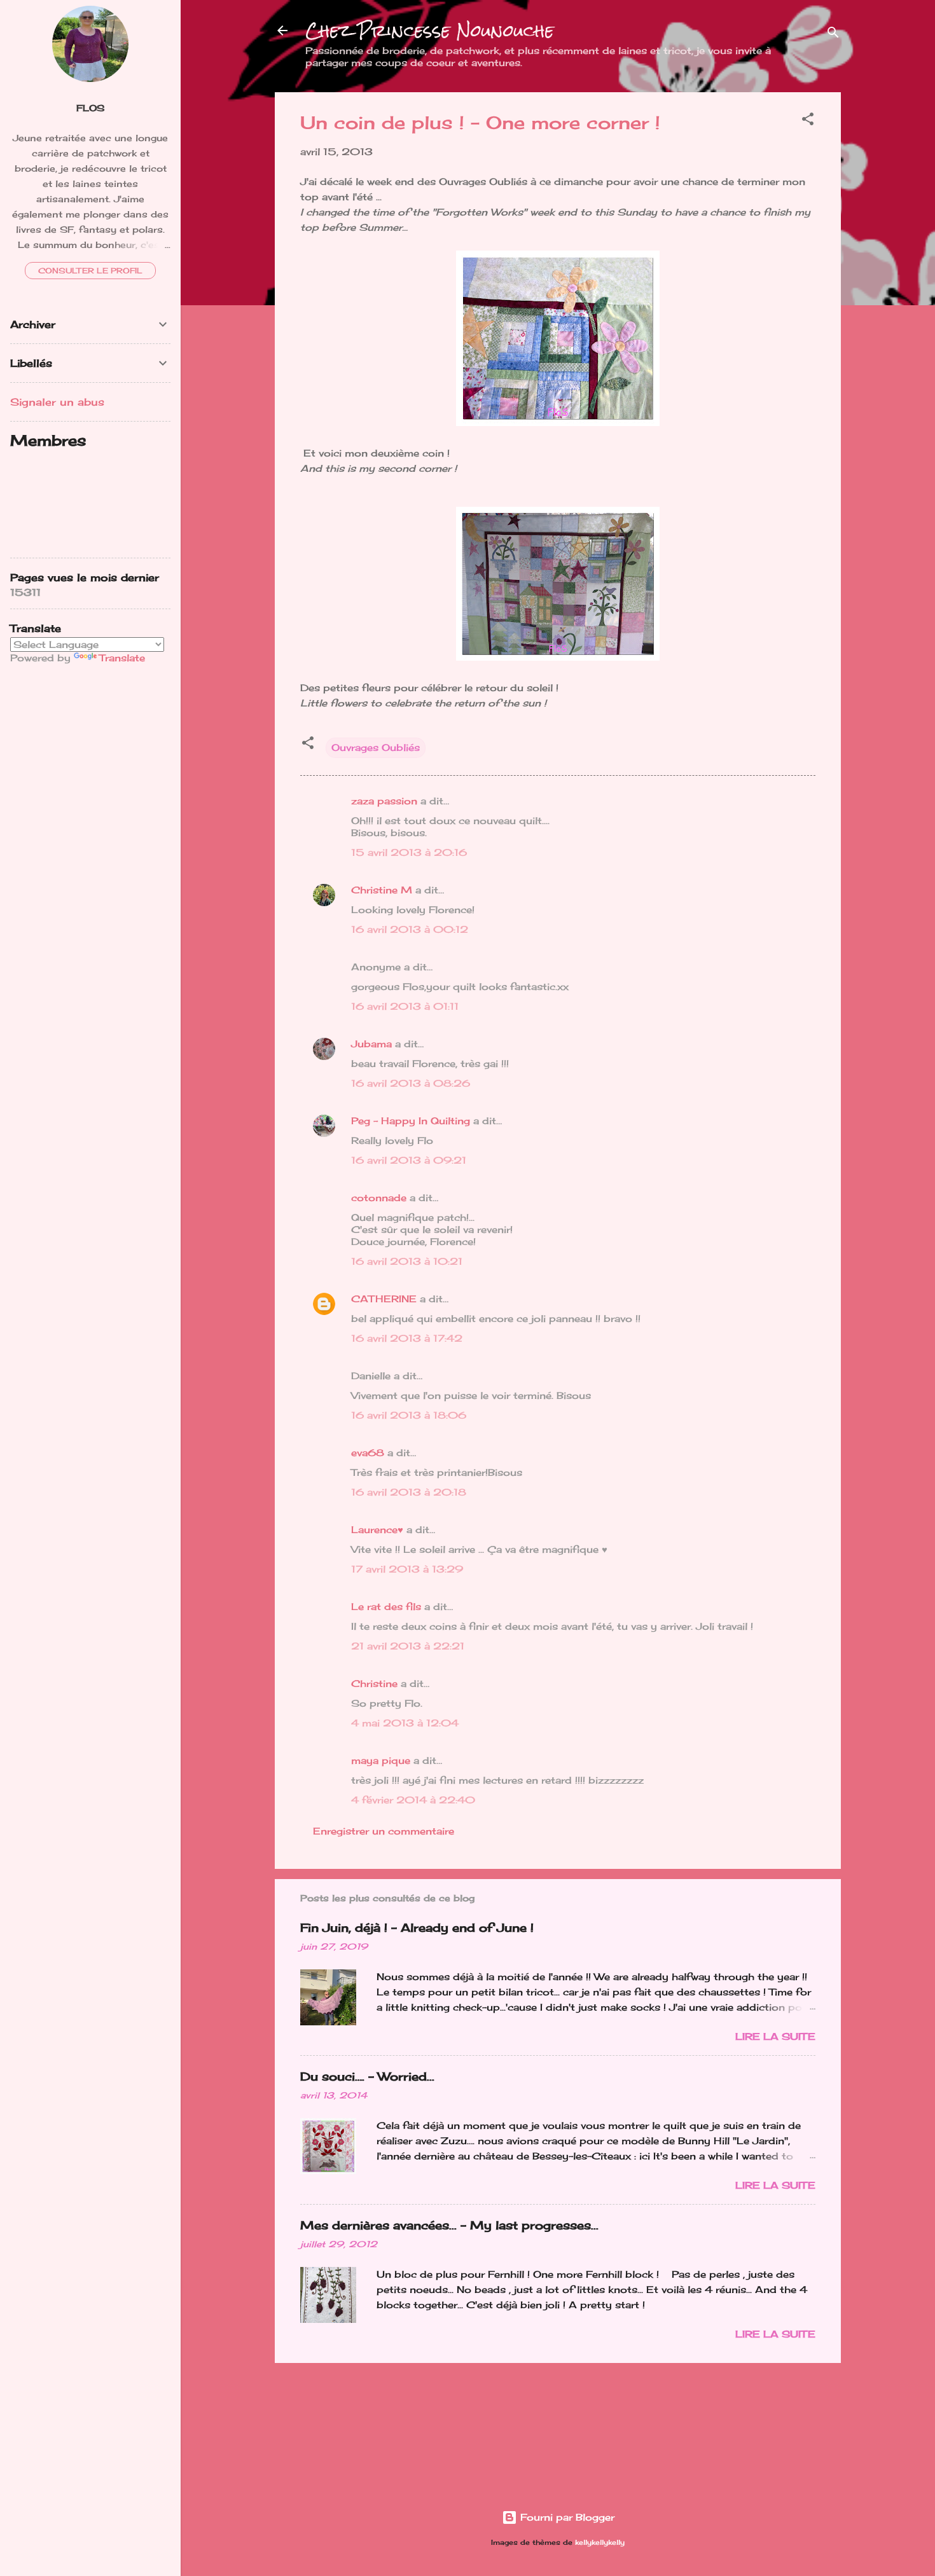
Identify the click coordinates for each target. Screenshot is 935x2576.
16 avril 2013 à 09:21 (409, 1160)
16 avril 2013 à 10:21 (407, 1261)
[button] (808, 121)
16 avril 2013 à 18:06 (409, 1415)
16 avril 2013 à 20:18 (409, 1492)
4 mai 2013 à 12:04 (405, 1723)
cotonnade (379, 1198)
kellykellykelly (600, 2543)
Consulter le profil (90, 271)
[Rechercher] (833, 35)
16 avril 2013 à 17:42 (407, 1338)
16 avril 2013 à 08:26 (411, 1083)
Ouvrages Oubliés (376, 747)
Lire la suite (775, 2036)
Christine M (382, 890)
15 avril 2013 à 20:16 (409, 852)
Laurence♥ (377, 1530)
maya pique (381, 1760)
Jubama (371, 1044)
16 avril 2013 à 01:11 (405, 1006)
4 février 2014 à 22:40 (413, 1800)
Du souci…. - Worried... (367, 2076)
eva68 (368, 1453)
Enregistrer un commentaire (384, 1831)
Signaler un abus (57, 402)
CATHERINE (384, 1299)
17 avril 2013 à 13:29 (407, 1569)
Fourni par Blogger (566, 2517)
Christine (374, 1684)
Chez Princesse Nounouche (430, 31)
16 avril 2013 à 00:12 (410, 929)
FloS (90, 108)
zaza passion (384, 801)
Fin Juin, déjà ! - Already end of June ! (417, 1927)
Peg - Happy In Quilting (411, 1121)
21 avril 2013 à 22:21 (408, 1646)
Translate (122, 658)
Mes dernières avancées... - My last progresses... (449, 2225)
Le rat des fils (386, 1607)
